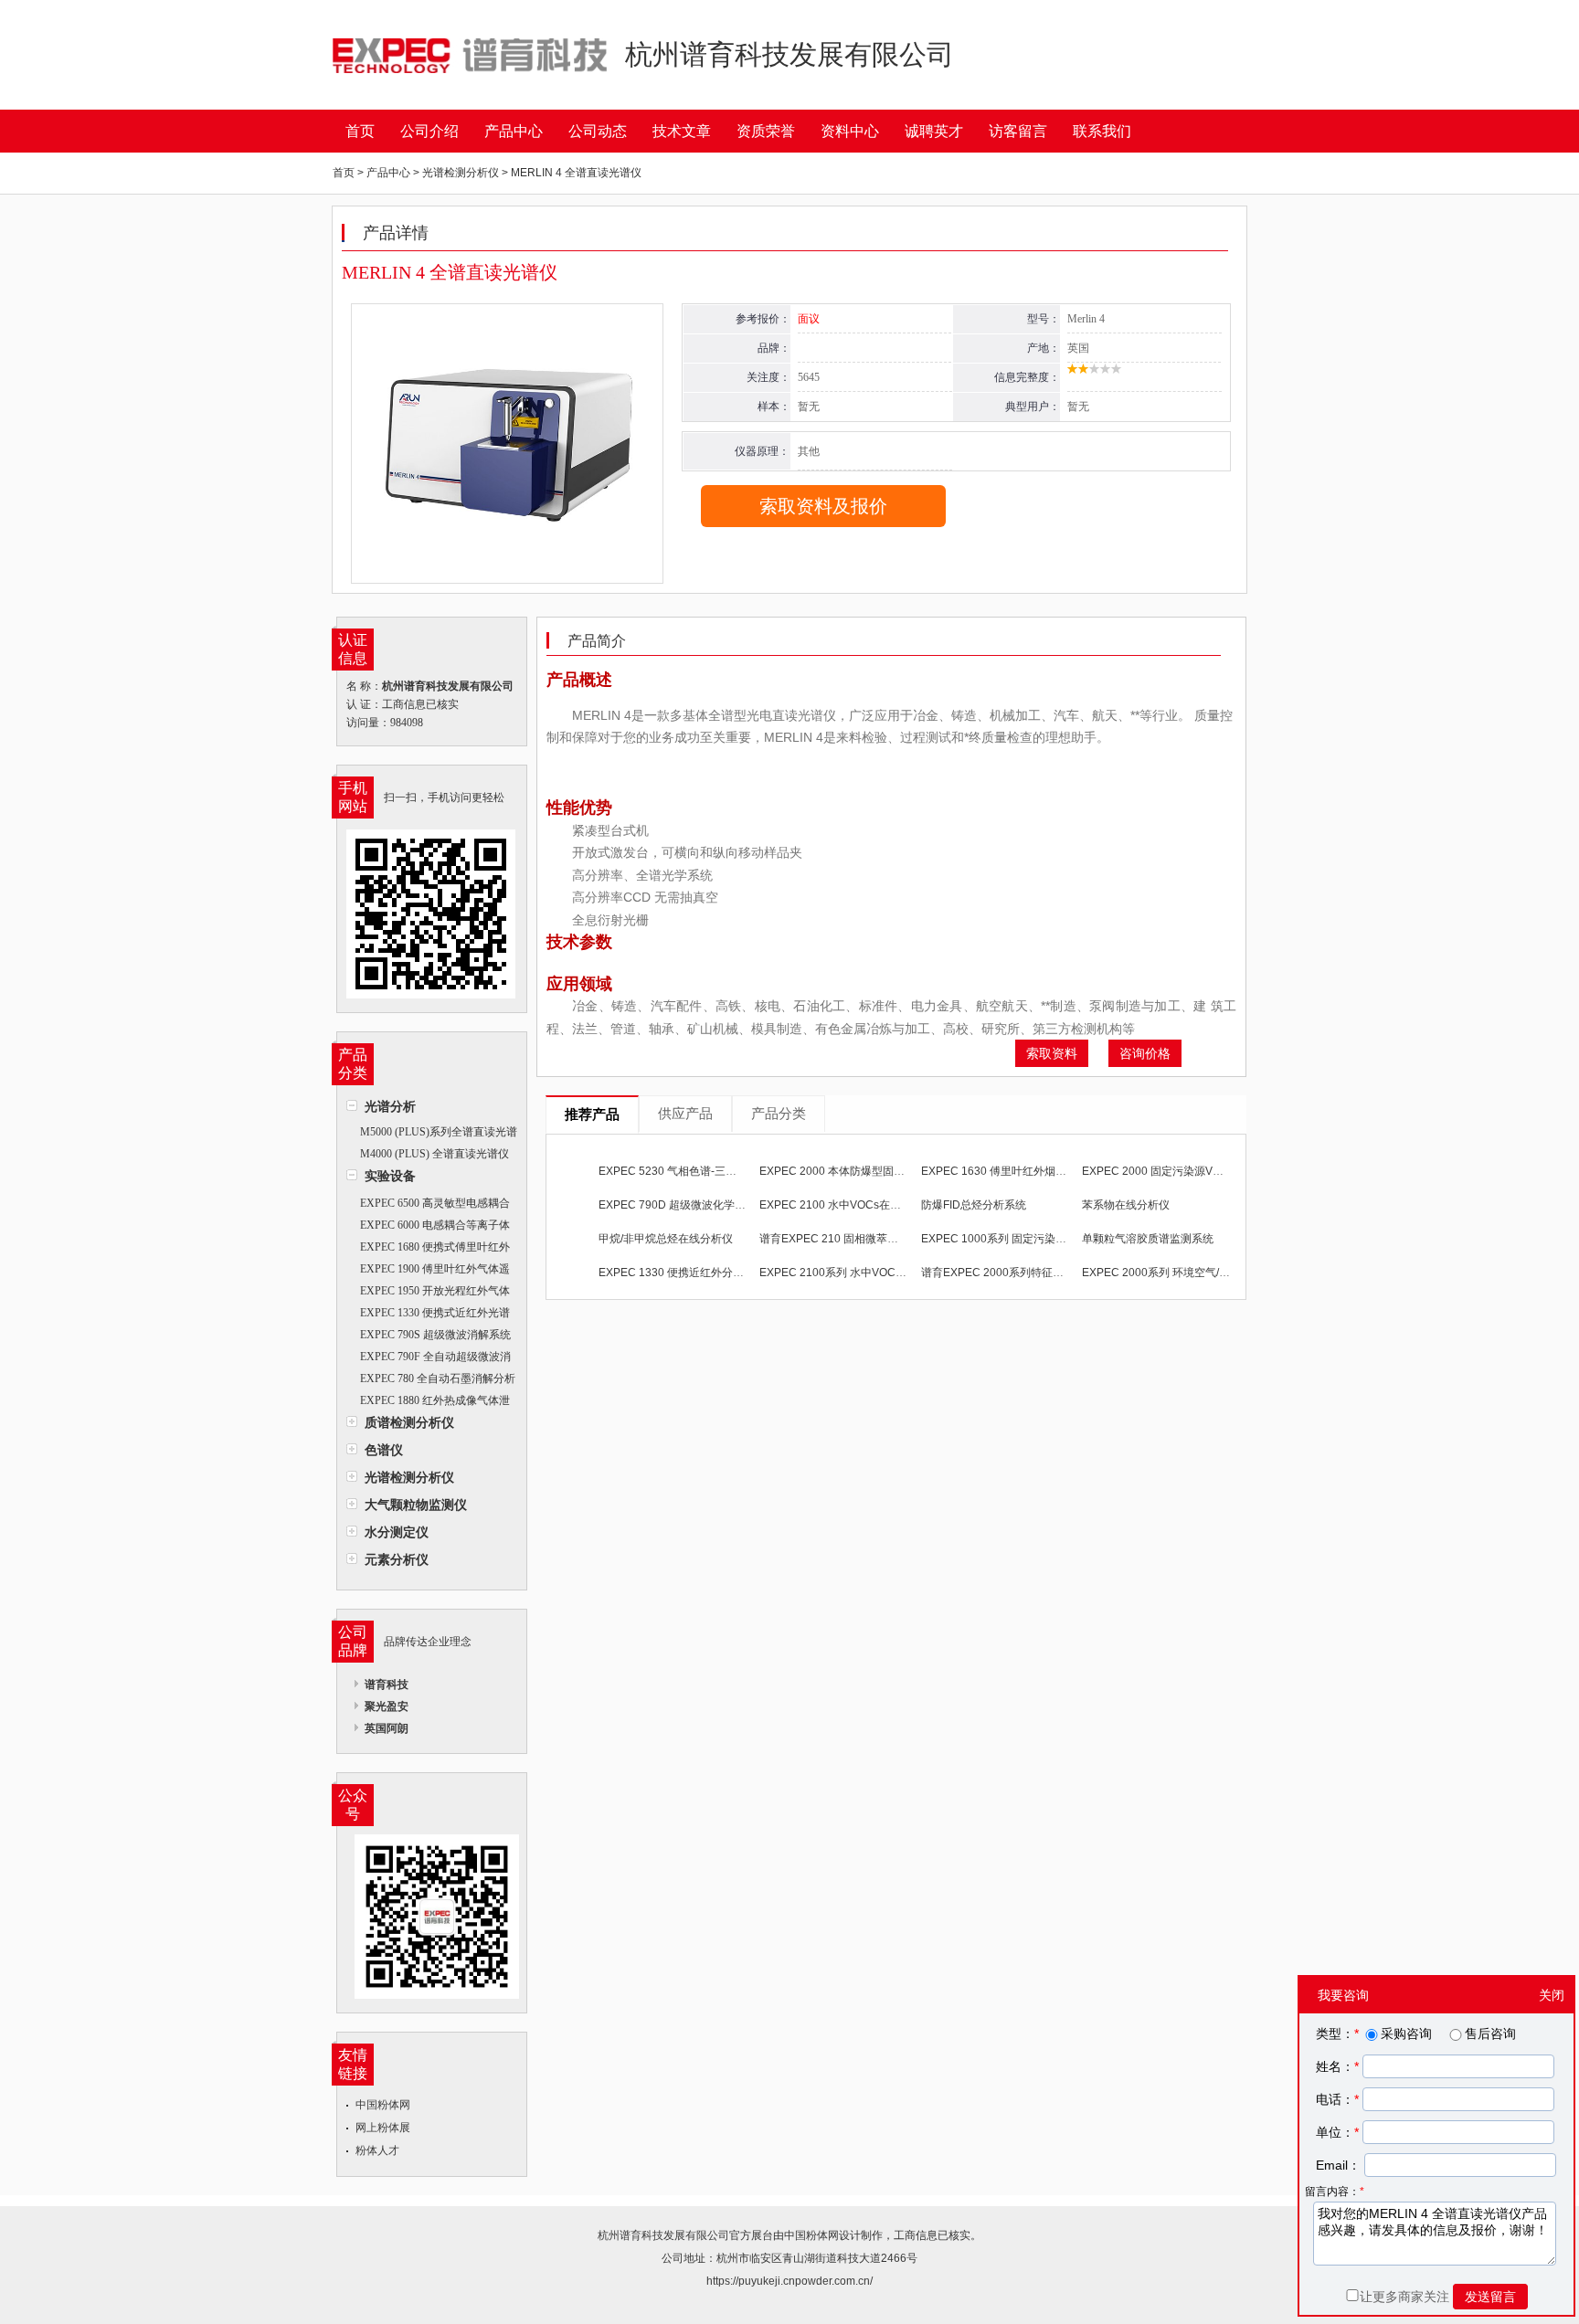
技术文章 (682, 131)
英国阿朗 (387, 1728)
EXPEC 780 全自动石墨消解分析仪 (431, 1381)
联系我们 (1102, 131)
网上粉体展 (383, 2128)
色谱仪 (384, 1450)
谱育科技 (387, 1685)
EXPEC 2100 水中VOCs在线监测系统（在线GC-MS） (892, 1205)
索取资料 (1052, 1053)
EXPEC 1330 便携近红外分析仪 (677, 1273)
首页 (360, 131)
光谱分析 (390, 1106)
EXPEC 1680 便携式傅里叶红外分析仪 (428, 1249)
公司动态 (598, 131)
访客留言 (1018, 131)
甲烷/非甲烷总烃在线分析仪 (666, 1239)
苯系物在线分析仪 (1126, 1205)
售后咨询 (1490, 2033)
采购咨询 (1406, 2033)
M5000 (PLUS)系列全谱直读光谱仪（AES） (432, 1134)
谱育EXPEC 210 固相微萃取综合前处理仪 (862, 1239)
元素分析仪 (397, 1559)
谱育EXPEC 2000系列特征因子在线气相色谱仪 (1036, 1273)
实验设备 (390, 1176)
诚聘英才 (934, 131)
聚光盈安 (387, 1706)
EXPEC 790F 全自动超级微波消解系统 (429, 1359)
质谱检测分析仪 (409, 1422)
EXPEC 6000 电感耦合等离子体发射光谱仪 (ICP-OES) (428, 1227)
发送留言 (1490, 2297)
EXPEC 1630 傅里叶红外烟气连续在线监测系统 (1038, 1171)
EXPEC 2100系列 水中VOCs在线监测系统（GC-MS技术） (903, 1273)
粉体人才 (377, 2150)
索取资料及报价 (823, 506)
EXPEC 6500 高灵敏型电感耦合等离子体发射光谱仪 (428, 1205)
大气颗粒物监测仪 (416, 1505)
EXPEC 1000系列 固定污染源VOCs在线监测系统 (1041, 1239)
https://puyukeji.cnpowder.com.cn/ (789, 2281)
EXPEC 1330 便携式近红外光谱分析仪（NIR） (428, 1315)
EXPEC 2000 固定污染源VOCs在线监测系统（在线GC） (1221, 1171)
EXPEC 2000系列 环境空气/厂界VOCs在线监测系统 (1209, 1273)
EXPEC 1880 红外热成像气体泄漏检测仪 (428, 1403)
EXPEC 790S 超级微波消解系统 (435, 1335)
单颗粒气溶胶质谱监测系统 (1148, 1239)
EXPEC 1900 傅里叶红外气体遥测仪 (428, 1271)
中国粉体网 (383, 2105)
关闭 (1552, 1995)
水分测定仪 (397, 1532)
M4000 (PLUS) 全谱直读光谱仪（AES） (428, 1156)
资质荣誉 (766, 131)
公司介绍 (429, 131)
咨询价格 (1145, 1053)
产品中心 (514, 131)
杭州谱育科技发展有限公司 (663, 2235)
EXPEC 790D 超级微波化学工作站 (683, 1205)
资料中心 (850, 131)
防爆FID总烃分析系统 (974, 1205)
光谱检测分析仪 (409, 1477)
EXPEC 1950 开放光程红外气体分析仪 (428, 1293)
